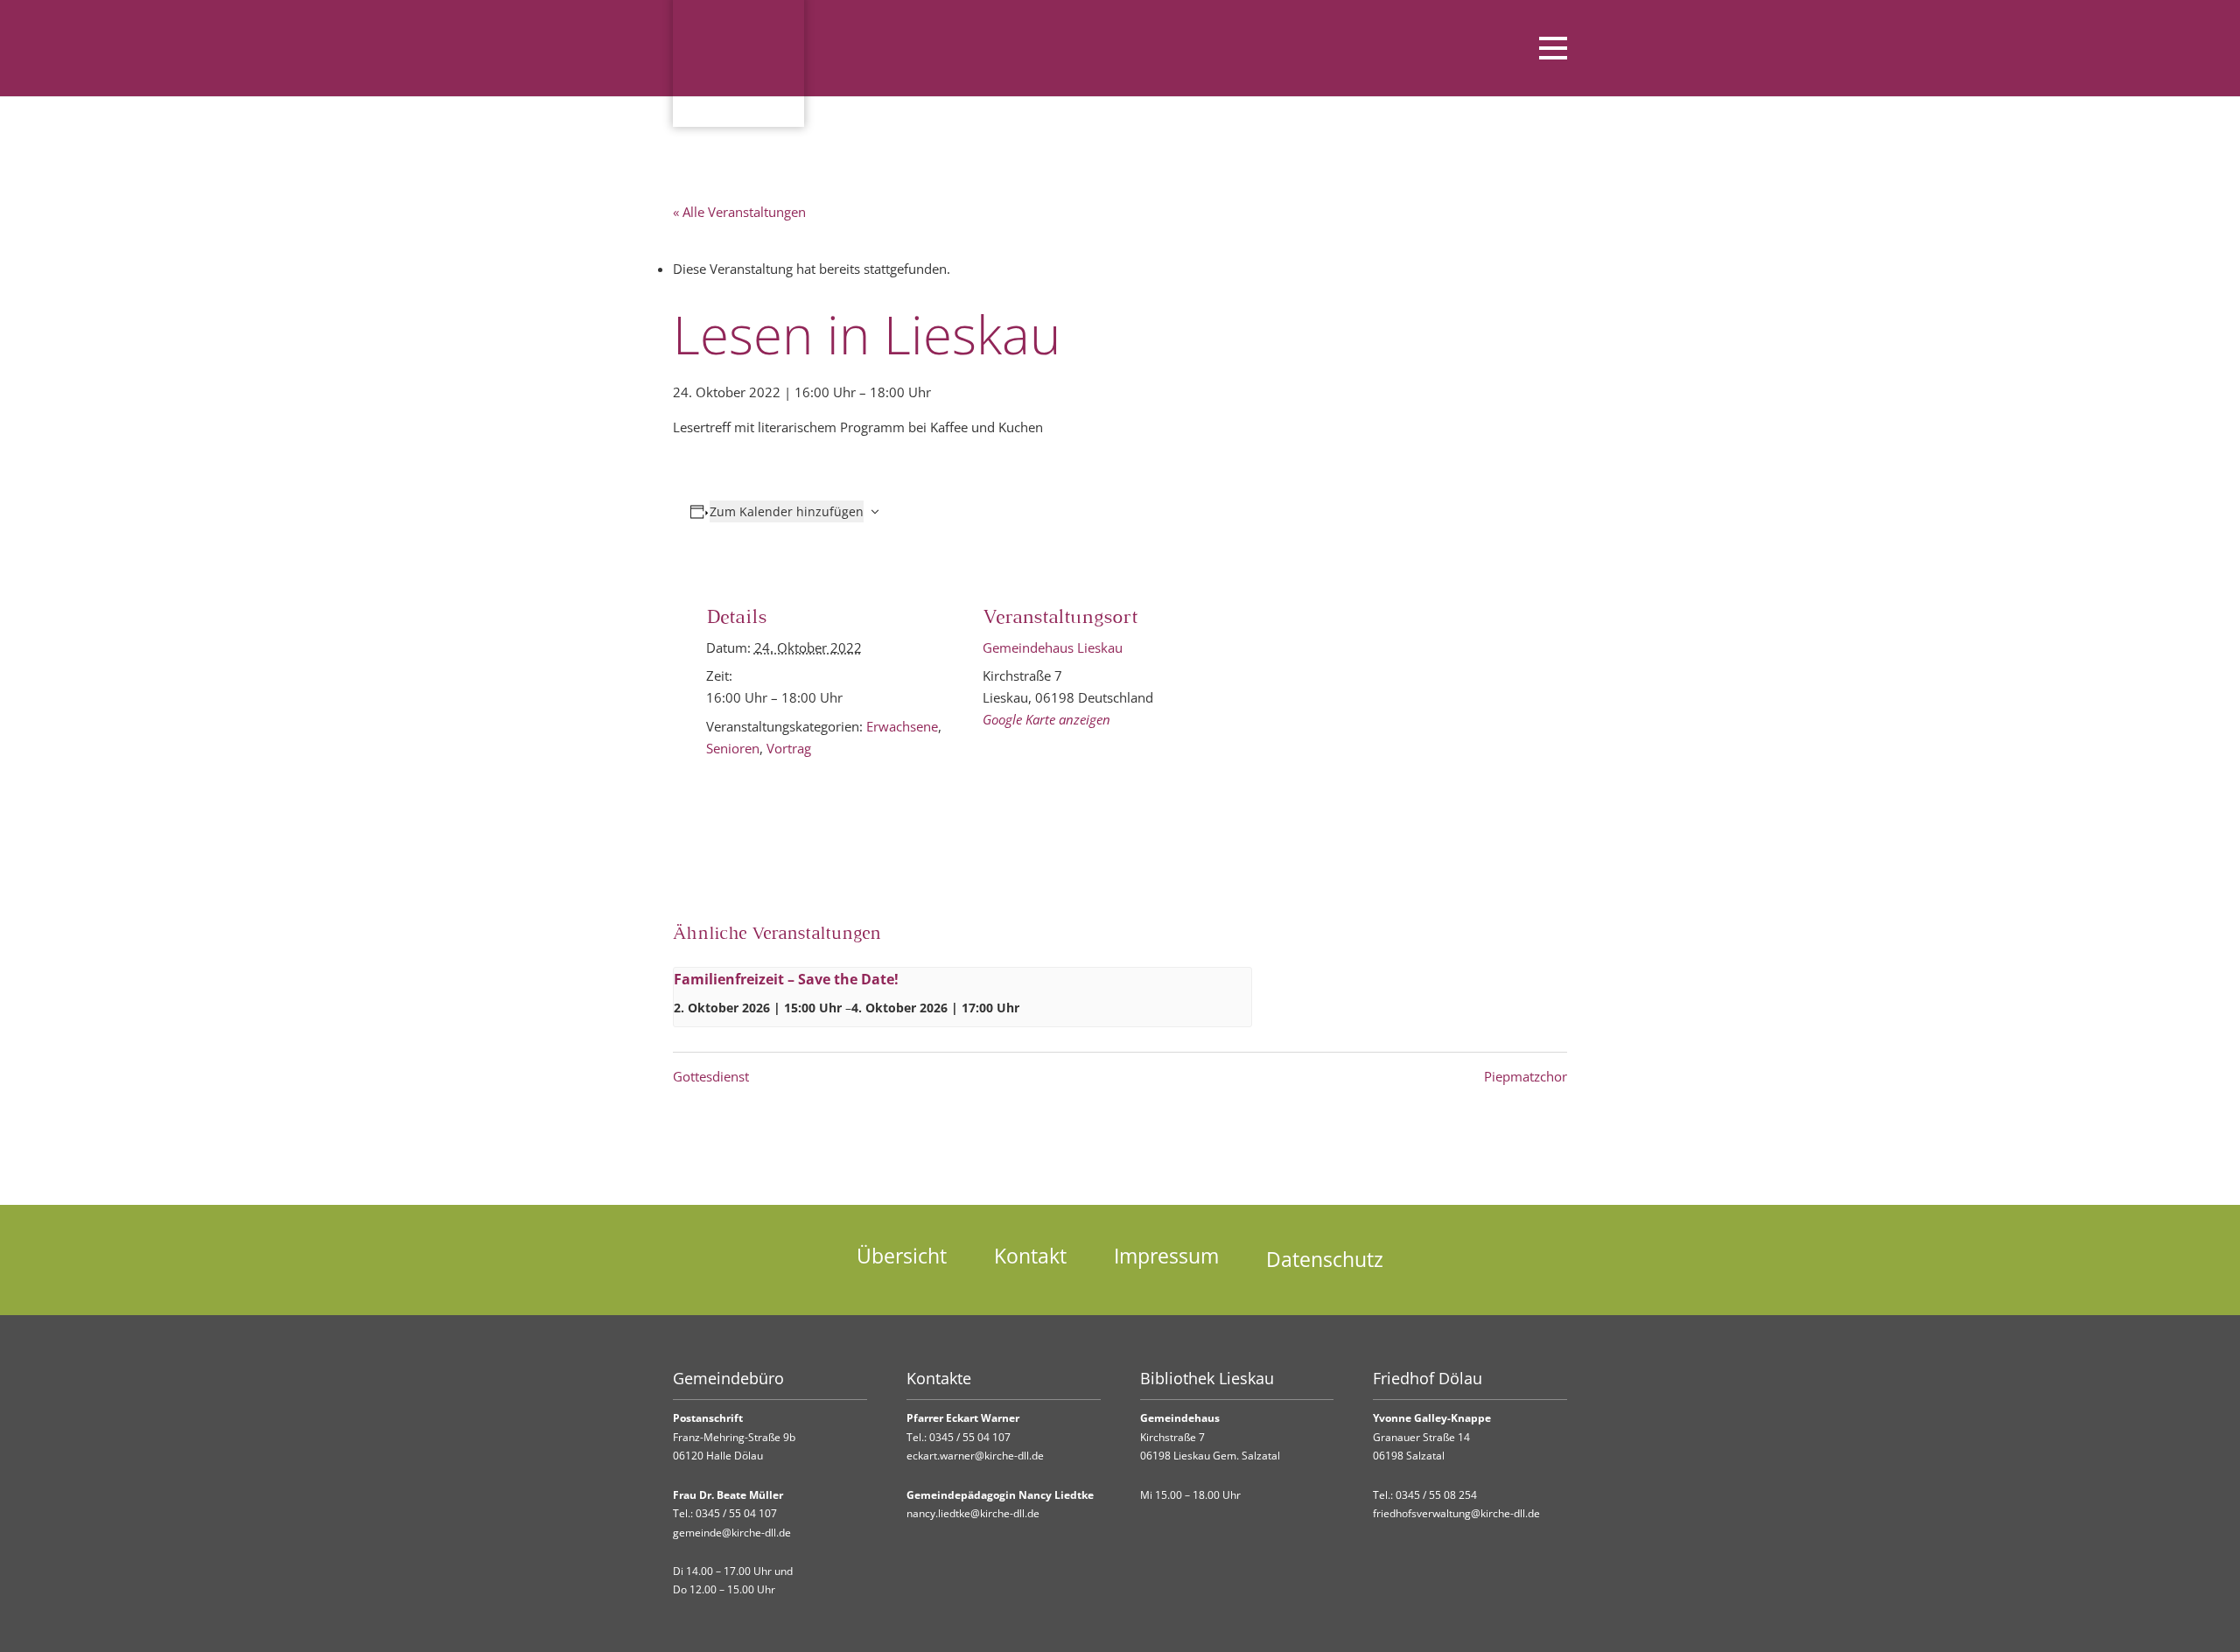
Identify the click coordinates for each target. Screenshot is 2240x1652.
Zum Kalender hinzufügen (787, 511)
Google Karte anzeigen (1046, 719)
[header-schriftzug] (1058, 48)
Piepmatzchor (1526, 1076)
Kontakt (1030, 1256)
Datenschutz (1325, 1260)
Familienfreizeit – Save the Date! (786, 979)
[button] (1505, 48)
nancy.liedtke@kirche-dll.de (973, 1513)
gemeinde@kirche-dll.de (732, 1533)
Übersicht (902, 1256)
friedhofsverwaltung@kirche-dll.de (1456, 1513)
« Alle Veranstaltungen (739, 212)
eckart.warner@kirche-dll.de (975, 1456)
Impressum (1166, 1256)
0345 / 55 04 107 (736, 1513)
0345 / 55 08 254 (1436, 1495)
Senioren (733, 748)
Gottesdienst (711, 1076)
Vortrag (789, 748)
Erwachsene (902, 726)
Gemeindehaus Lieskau (1053, 647)
